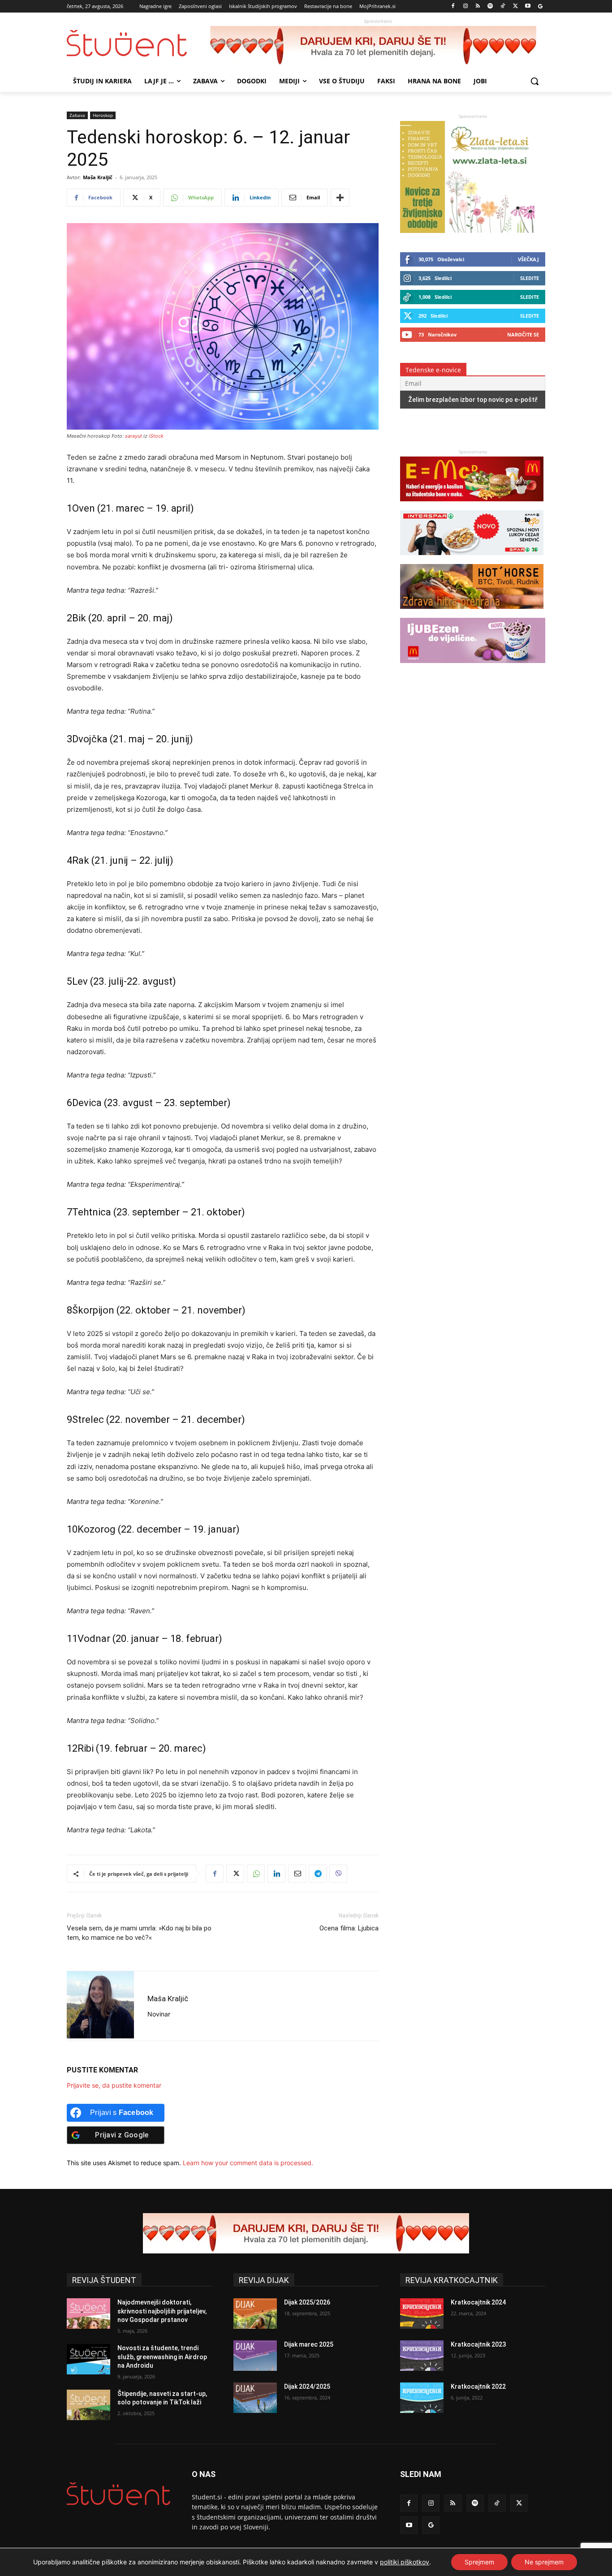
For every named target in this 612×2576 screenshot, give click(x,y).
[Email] (297, 1874)
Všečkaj (528, 259)
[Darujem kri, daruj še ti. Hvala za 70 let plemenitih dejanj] (378, 46)
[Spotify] (490, 6)
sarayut (134, 436)
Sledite (530, 278)
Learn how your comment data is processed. (248, 2163)
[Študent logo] (138, 43)
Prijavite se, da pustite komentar (114, 2085)
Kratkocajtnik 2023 (478, 2344)
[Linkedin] (276, 1874)
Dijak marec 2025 (309, 2344)
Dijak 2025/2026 (307, 2302)
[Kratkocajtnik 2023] (422, 2356)
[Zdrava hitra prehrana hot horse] (472, 613)
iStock (156, 436)
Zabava (77, 115)
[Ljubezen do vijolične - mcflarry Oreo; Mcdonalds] (473, 667)
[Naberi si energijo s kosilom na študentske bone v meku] (472, 506)
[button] (534, 81)
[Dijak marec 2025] (255, 2356)
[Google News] (540, 6)
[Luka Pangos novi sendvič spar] (472, 559)
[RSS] (478, 6)
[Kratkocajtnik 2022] (422, 2398)
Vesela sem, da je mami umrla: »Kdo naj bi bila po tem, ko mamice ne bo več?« (139, 1933)
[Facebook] (453, 6)
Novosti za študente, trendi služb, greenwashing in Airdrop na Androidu (162, 2357)
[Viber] (338, 1874)
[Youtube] (528, 6)
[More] (340, 198)
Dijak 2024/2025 (307, 2386)
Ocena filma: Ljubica (349, 1928)
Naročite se (523, 334)
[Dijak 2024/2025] (255, 2398)
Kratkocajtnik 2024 (478, 2302)
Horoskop (103, 115)
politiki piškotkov (405, 2562)
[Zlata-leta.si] (467, 230)
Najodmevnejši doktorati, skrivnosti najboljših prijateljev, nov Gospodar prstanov (162, 2311)
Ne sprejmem (544, 2562)
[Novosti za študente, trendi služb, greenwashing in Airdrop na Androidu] (88, 2359)
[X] (515, 6)
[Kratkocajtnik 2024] (422, 2313)
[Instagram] (465, 6)
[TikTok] (503, 6)
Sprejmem (479, 2562)
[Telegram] (318, 1874)
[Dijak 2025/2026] (255, 2313)
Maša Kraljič (98, 177)
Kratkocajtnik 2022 (478, 2386)
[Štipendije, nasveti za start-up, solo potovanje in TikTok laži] (88, 2405)
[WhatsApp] (256, 1874)
